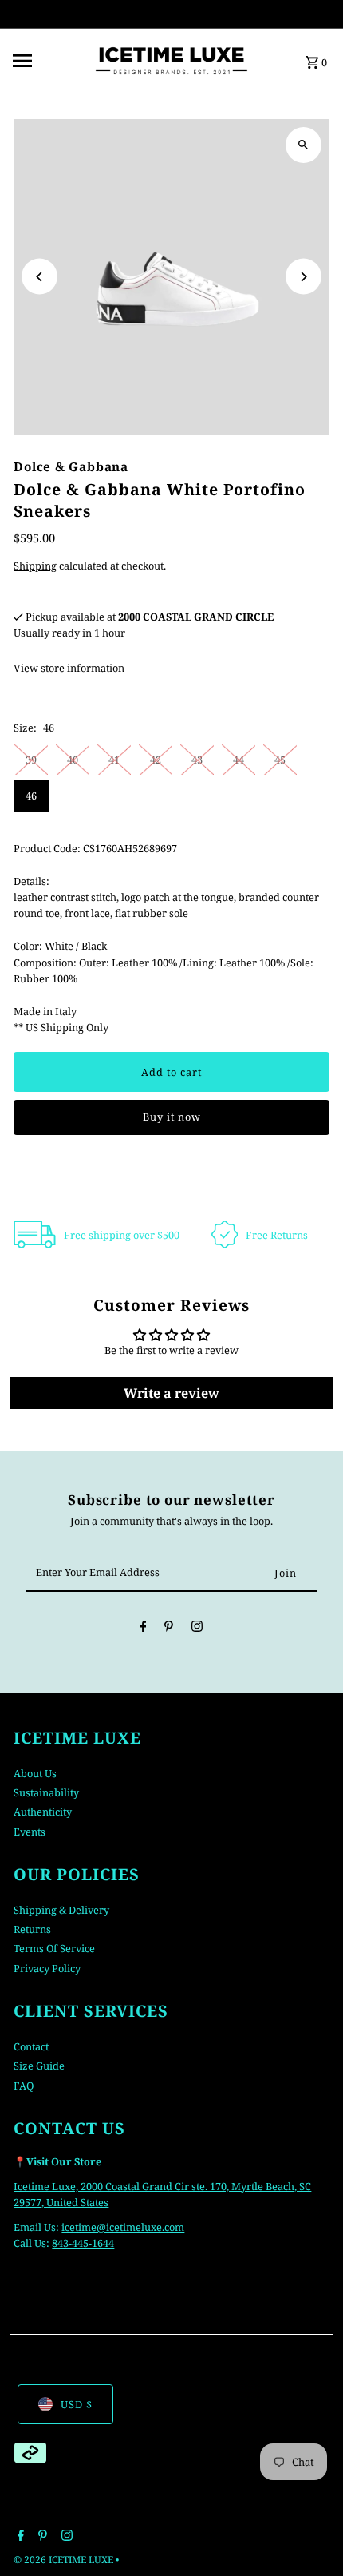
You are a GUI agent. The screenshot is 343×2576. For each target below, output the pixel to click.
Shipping (35, 566)
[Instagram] (197, 1629)
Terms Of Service (54, 1948)
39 (31, 760)
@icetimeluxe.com (140, 2227)
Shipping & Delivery (61, 1910)
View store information (69, 668)
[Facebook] (144, 1629)
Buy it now (172, 1117)
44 (239, 760)
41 (114, 760)
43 (197, 760)
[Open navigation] (47, 61)
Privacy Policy (47, 1968)
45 (280, 760)
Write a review (171, 1393)
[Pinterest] (169, 1629)
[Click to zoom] (304, 145)
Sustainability (46, 1792)
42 (156, 760)
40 (73, 760)
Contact (31, 2046)
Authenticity (43, 1812)
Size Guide (39, 2066)
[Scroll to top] (309, 2534)
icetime (79, 2227)
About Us (35, 1773)
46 (31, 796)
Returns (32, 1929)
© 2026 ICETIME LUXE (65, 2560)
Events (30, 1832)
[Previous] (39, 277)
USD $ (77, 2404)
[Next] (304, 277)
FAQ (24, 2086)
